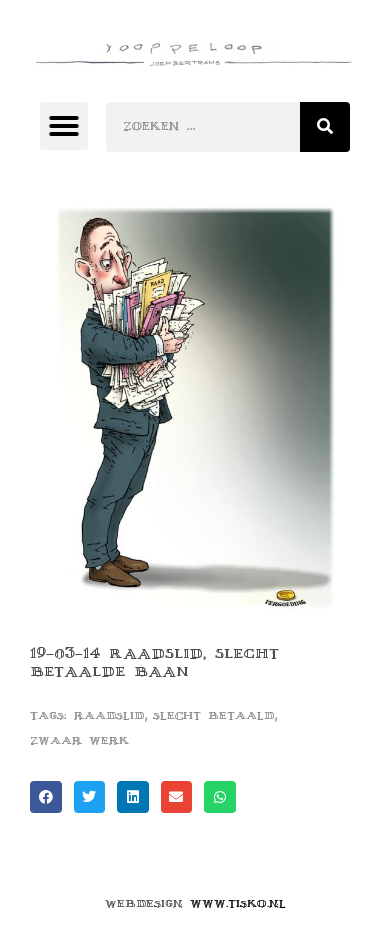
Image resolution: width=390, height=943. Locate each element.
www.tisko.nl (238, 903)
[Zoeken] (325, 127)
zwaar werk (79, 740)
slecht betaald (213, 715)
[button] (64, 126)
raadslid (109, 715)
